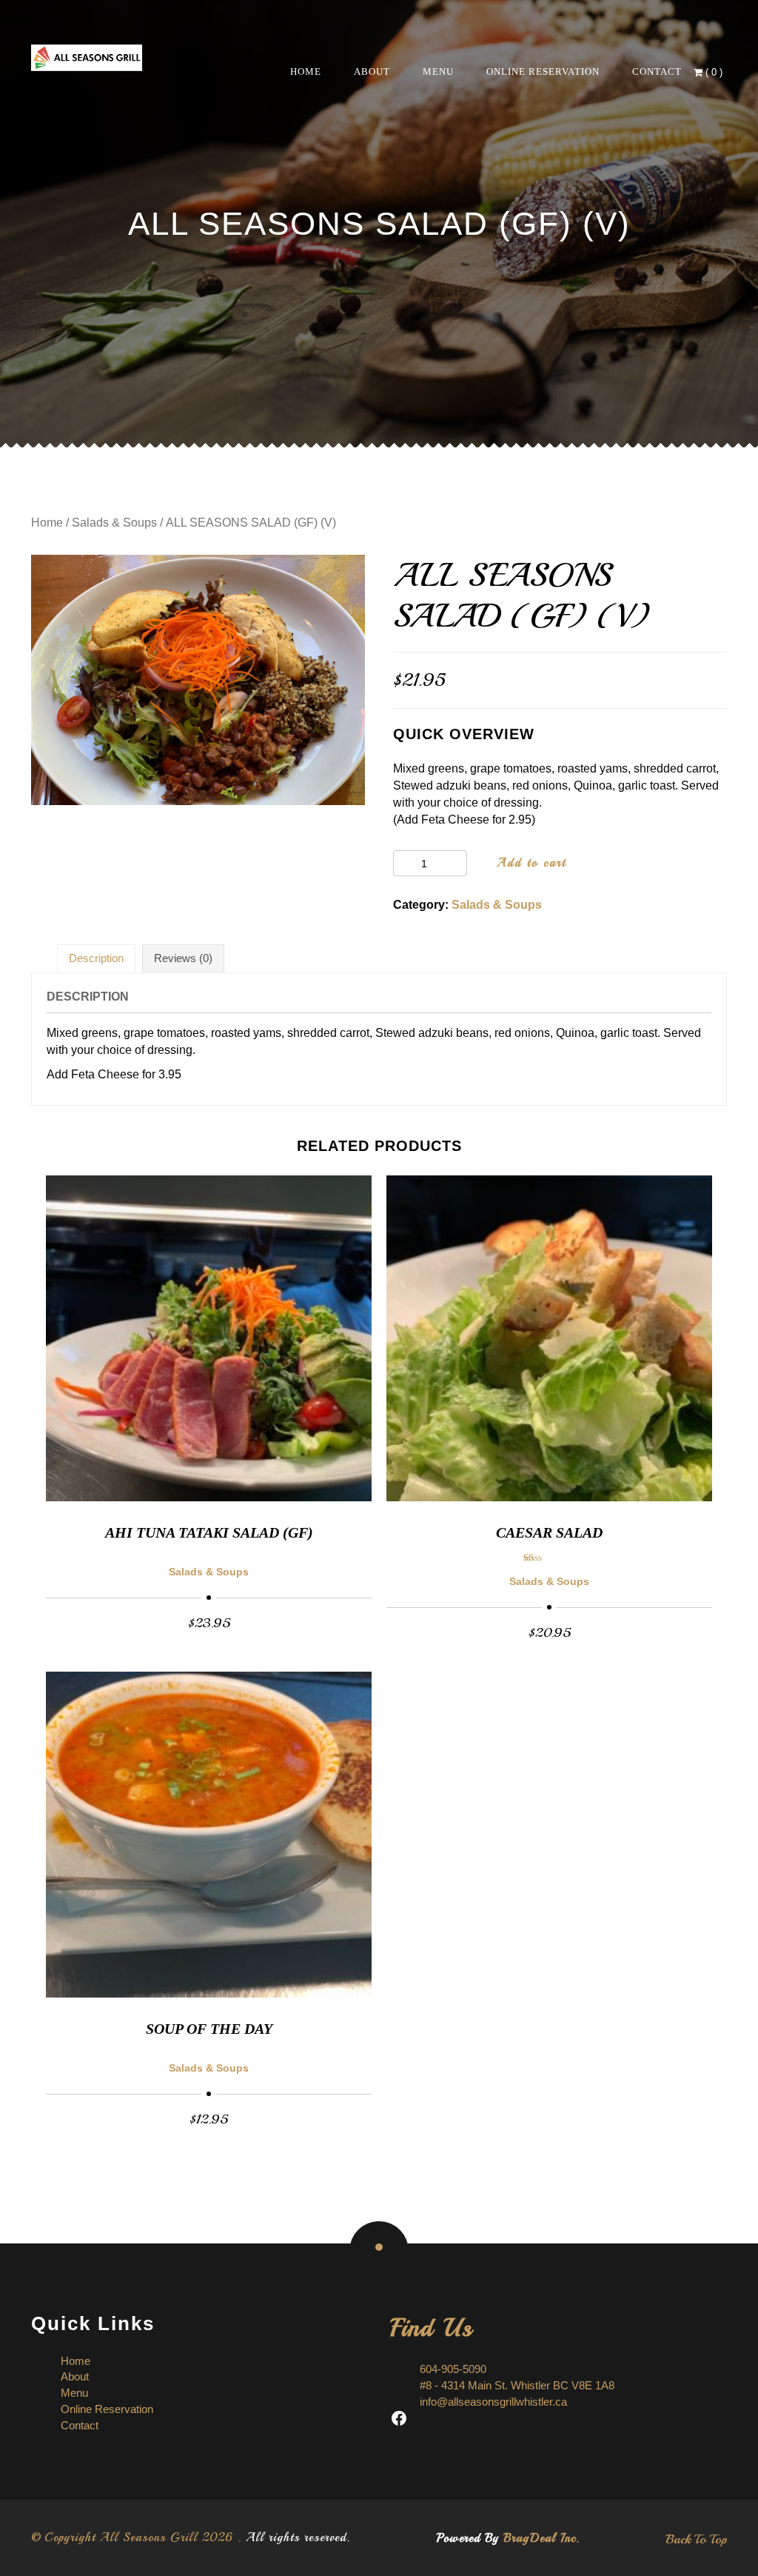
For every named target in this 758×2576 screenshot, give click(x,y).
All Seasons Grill (149, 2537)
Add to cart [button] (209, 1622)
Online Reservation (543, 71)
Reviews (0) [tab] (183, 958)
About (372, 71)
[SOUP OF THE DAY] (209, 1835)
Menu (438, 71)
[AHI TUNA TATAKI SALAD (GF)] (209, 1338)
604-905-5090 (453, 2369)
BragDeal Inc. (541, 2538)
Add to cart (531, 863)
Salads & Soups (114, 523)
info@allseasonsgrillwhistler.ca (493, 2402)
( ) (714, 72)
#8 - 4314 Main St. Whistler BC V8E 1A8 (517, 2385)
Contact (657, 71)
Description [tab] (96, 958)
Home (306, 71)
